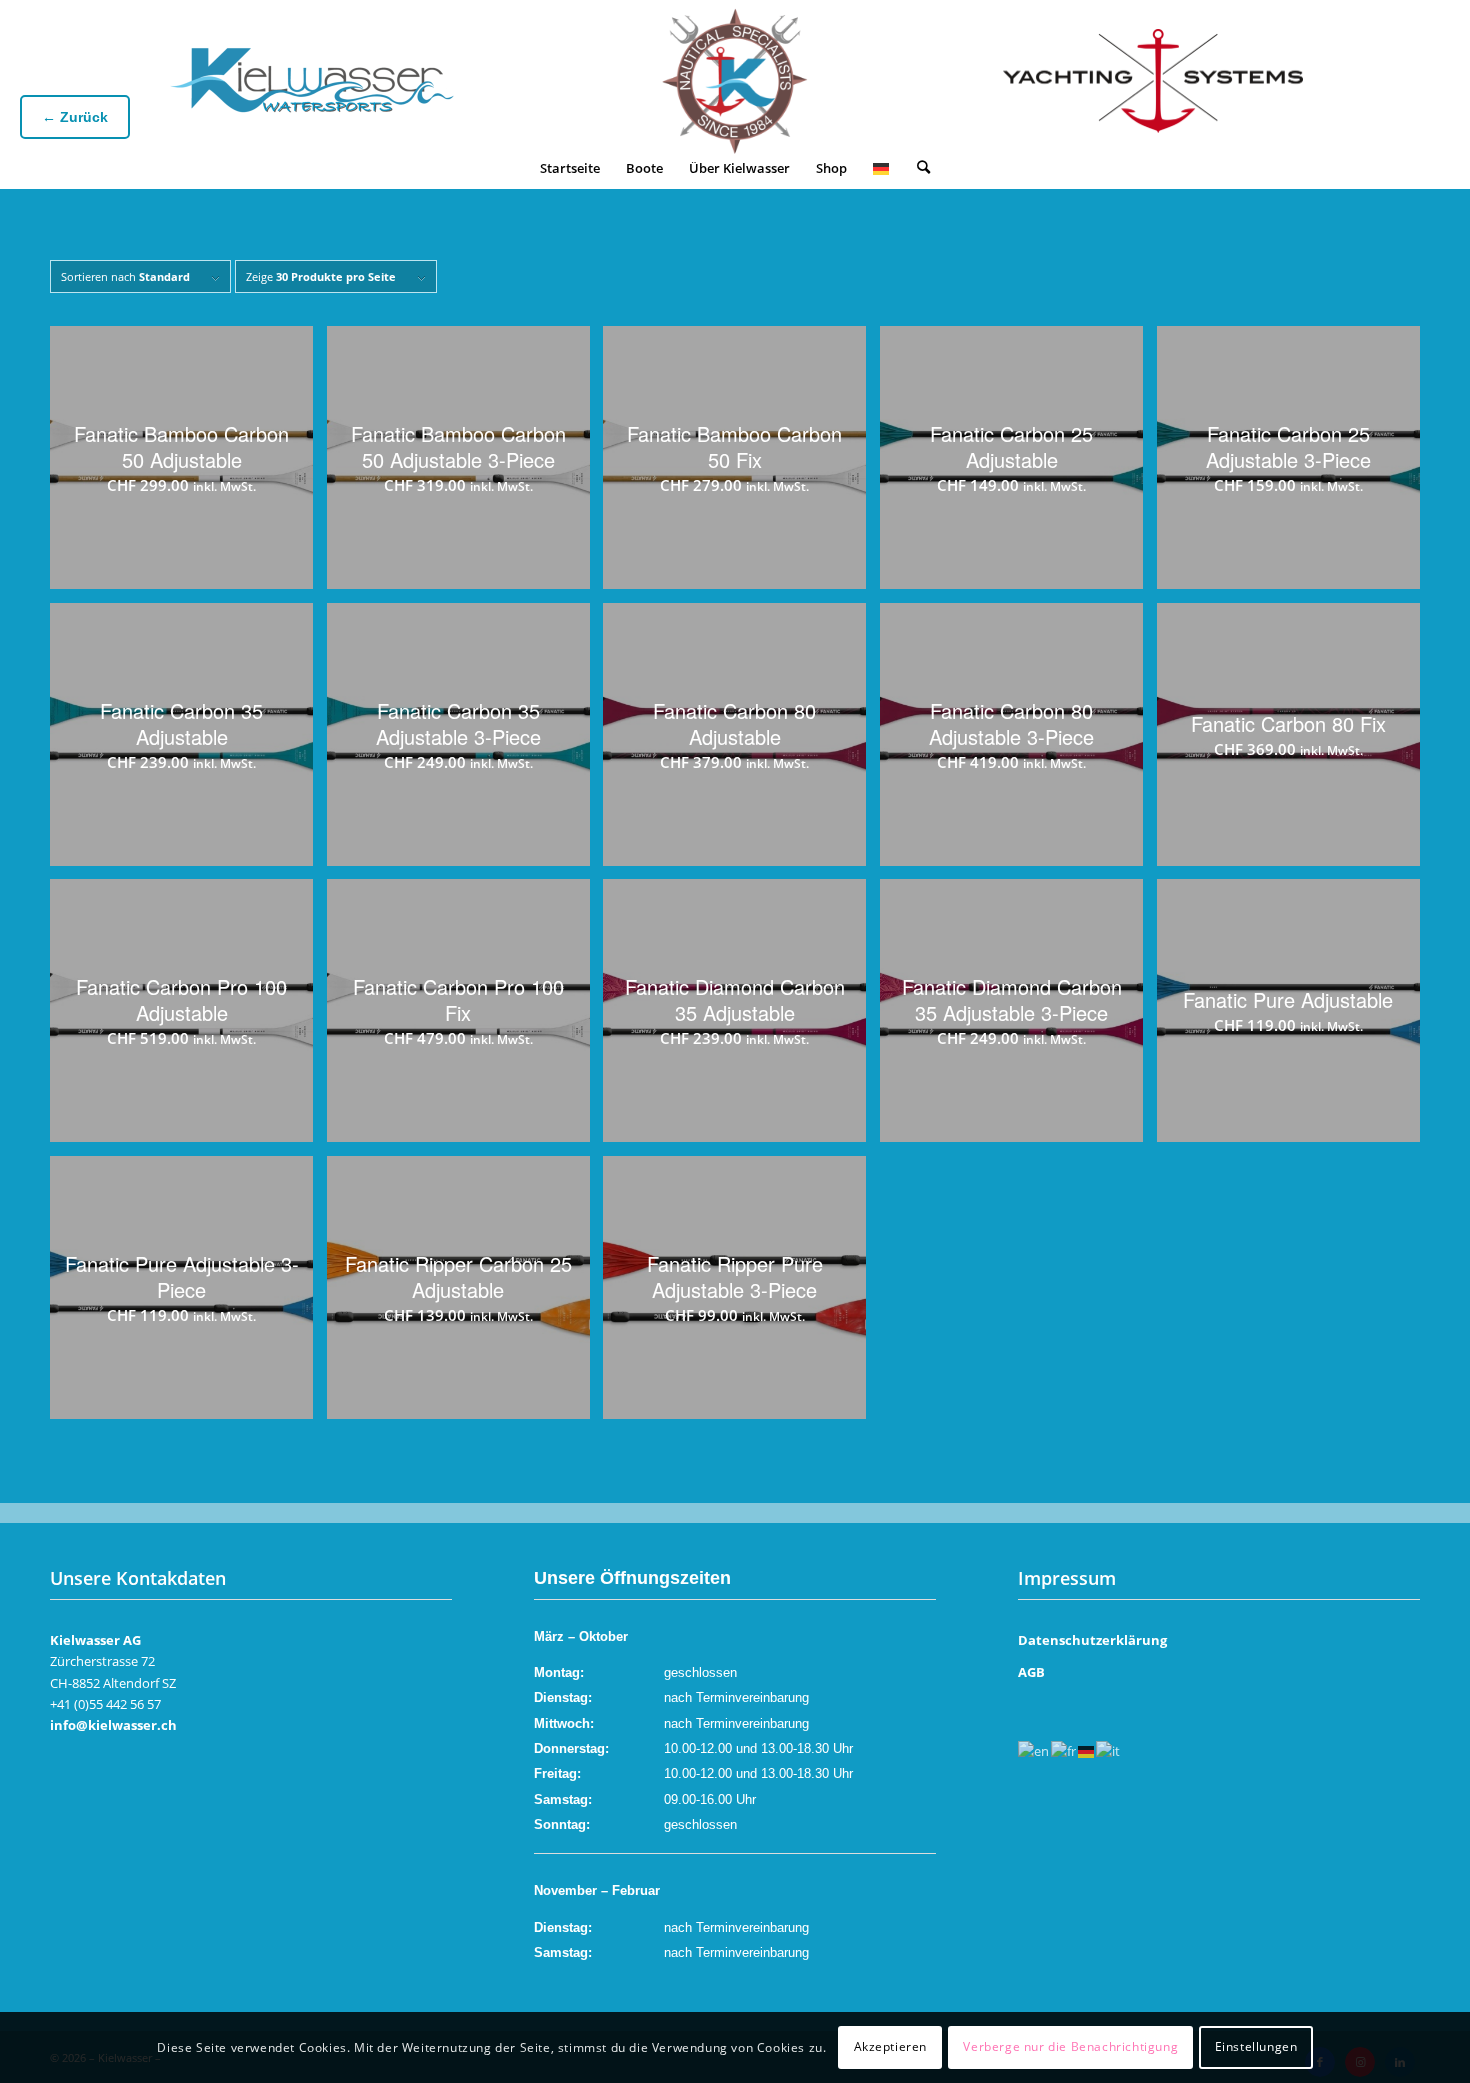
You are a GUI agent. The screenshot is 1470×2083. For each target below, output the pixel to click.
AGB (1031, 1672)
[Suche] (923, 168)
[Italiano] (1109, 1751)
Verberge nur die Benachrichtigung (1070, 2047)
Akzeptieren (891, 2047)
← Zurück (75, 117)
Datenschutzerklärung (1092, 1640)
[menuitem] (570, 168)
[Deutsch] (882, 168)
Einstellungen (1256, 2047)
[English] (1034, 1751)
